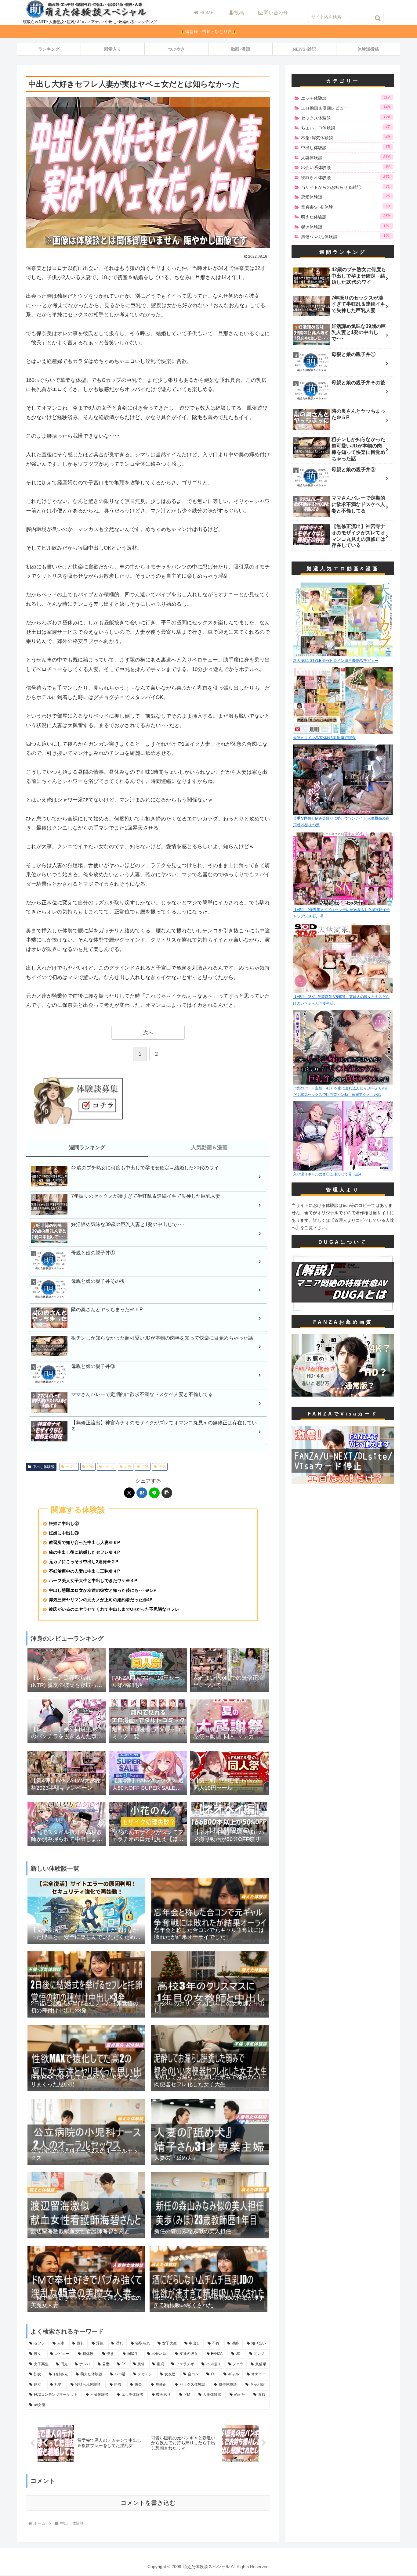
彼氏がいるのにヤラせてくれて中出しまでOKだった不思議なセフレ (114, 1609)
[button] (378, 18)
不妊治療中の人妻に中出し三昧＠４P (84, 1571)
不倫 (90, 1467)
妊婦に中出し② (64, 1524)
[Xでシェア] (129, 1493)
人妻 (128, 1467)
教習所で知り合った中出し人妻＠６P (84, 1543)
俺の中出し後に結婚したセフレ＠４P (84, 1552)
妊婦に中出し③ (64, 1533)
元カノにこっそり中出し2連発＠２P (83, 1562)
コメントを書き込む (148, 2503)
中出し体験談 (44, 1467)
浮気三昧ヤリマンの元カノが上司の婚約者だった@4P (101, 1600)
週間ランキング (87, 1148)
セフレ (71, 1467)
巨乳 (145, 1467)
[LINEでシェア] (154, 1493)
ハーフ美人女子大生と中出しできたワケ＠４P (93, 1581)
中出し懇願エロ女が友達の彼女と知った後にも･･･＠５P (103, 1590)
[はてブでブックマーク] (142, 1493)
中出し (109, 1467)
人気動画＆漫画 (209, 1148)
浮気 (162, 1467)
